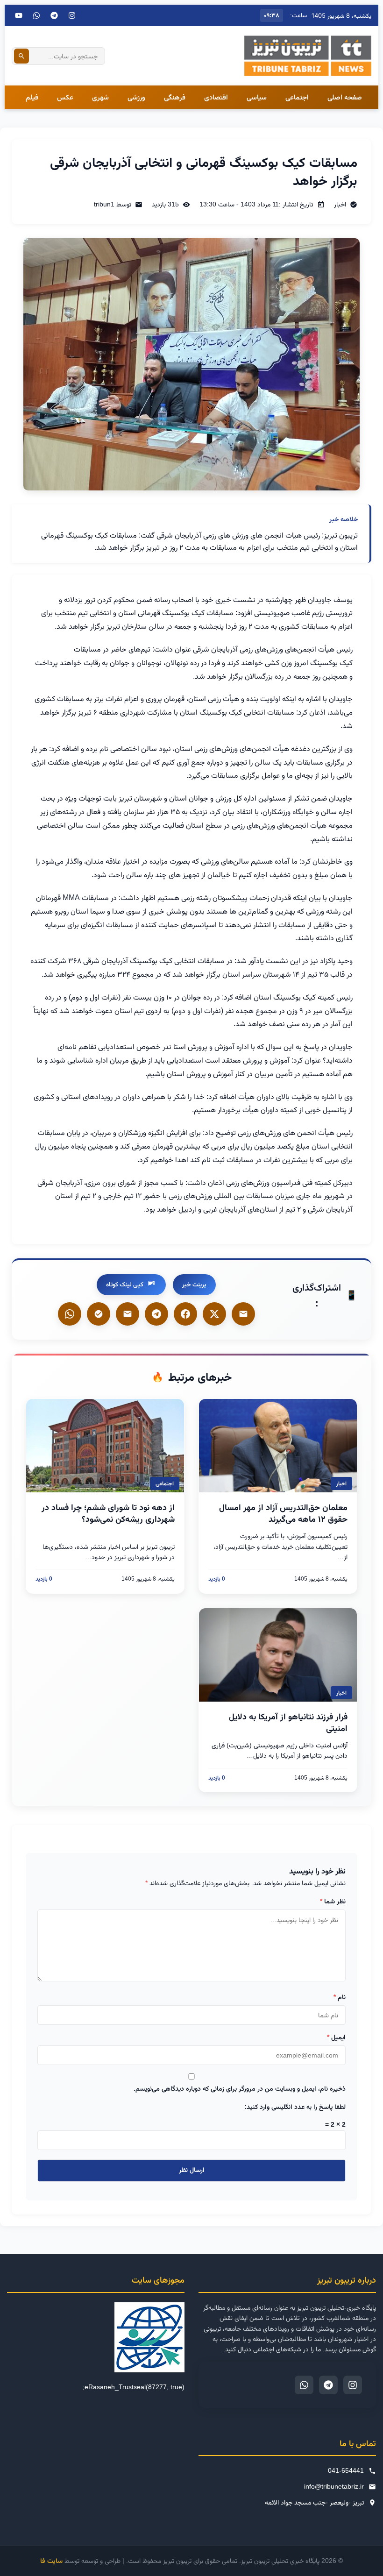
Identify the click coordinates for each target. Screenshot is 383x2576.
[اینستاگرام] (72, 15)
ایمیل (336, 2037)
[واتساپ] (70, 1314)
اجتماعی (297, 97)
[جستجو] (21, 56)
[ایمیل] (243, 1314)
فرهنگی (175, 97)
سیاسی (257, 97)
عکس (65, 97)
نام (340, 1997)
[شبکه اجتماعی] (36, 15)
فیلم (32, 97)
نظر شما (333, 1901)
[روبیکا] (99, 1314)
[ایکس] (214, 1314)
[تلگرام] (54, 15)
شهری (100, 97)
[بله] (128, 1314)
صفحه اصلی (345, 97)
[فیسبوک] (185, 1314)
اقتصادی (216, 97)
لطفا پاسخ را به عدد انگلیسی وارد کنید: (295, 2107)
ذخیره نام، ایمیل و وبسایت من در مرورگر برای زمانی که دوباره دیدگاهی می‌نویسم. (240, 2088)
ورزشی (136, 97)
